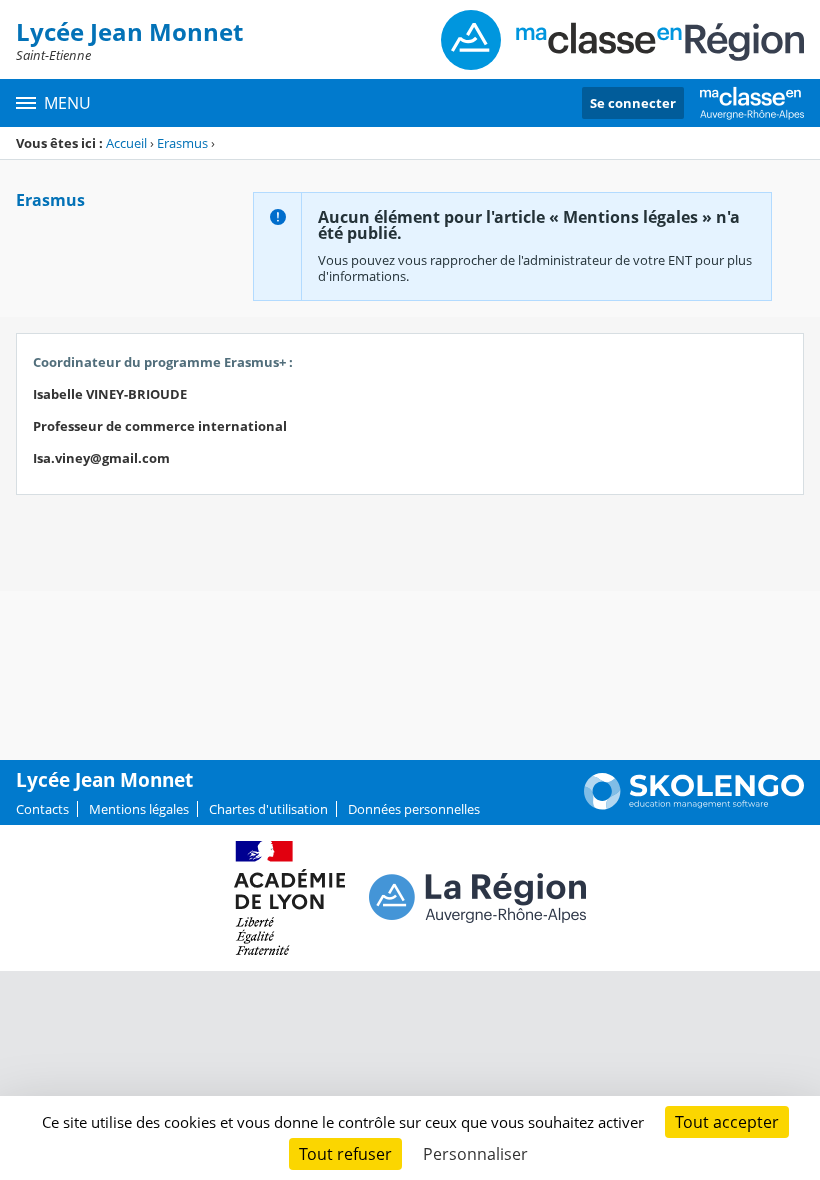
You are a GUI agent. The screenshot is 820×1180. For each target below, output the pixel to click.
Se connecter (633, 103)
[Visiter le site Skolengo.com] (694, 805)
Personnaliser (475, 1154)
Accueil (126, 143)
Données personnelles (414, 809)
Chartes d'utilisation (268, 809)
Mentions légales (139, 809)
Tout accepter (727, 1122)
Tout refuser (345, 1154)
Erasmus (182, 143)
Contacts (42, 809)
